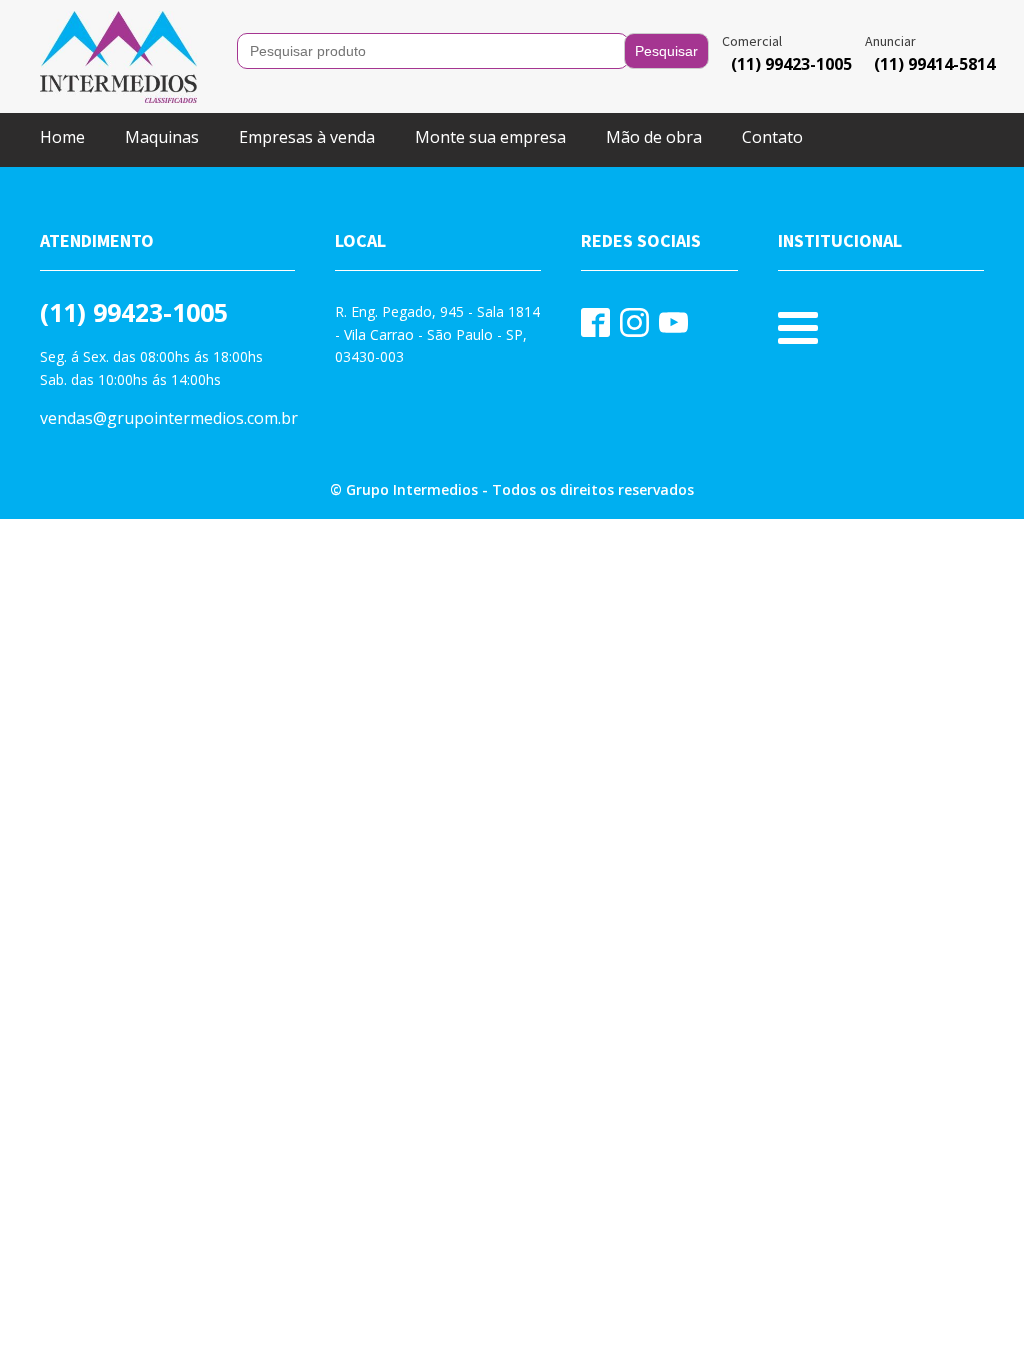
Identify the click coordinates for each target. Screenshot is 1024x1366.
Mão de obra (654, 137)
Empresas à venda (307, 137)
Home (62, 137)
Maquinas (162, 137)
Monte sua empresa (490, 137)
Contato (772, 137)
